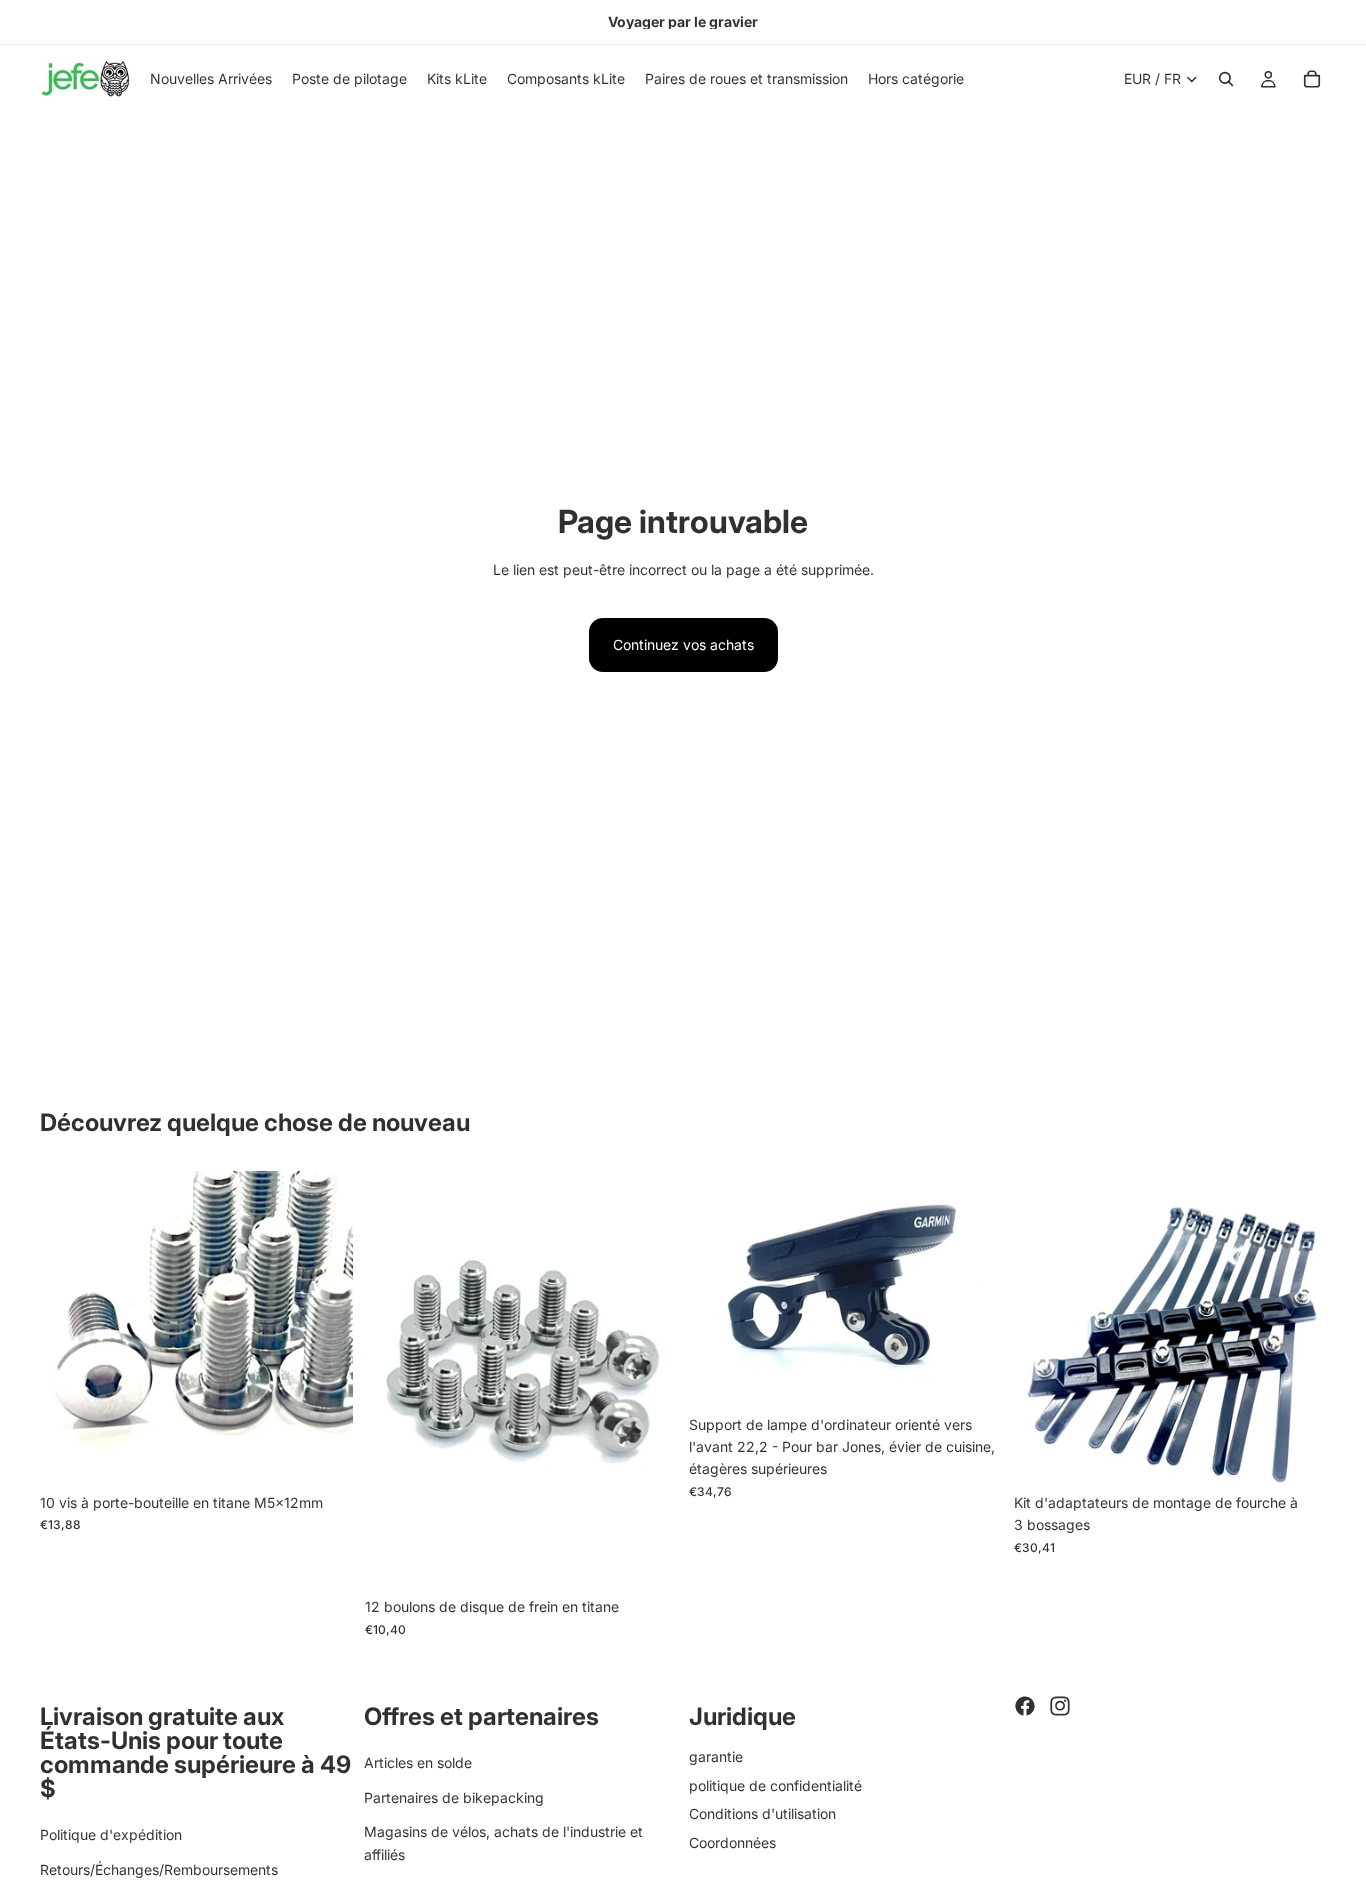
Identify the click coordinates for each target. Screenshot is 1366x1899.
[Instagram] (1060, 1706)
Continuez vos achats (683, 644)
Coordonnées (732, 1842)
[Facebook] (1025, 1706)
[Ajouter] (322, 1453)
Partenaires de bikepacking (454, 1797)
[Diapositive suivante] (323, 1327)
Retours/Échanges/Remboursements (159, 1869)
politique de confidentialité (775, 1785)
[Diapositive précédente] (70, 1327)
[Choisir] (971, 1375)
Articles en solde (418, 1762)
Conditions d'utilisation (762, 1813)
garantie (716, 1756)
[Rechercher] (1226, 79)
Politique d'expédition (111, 1834)
